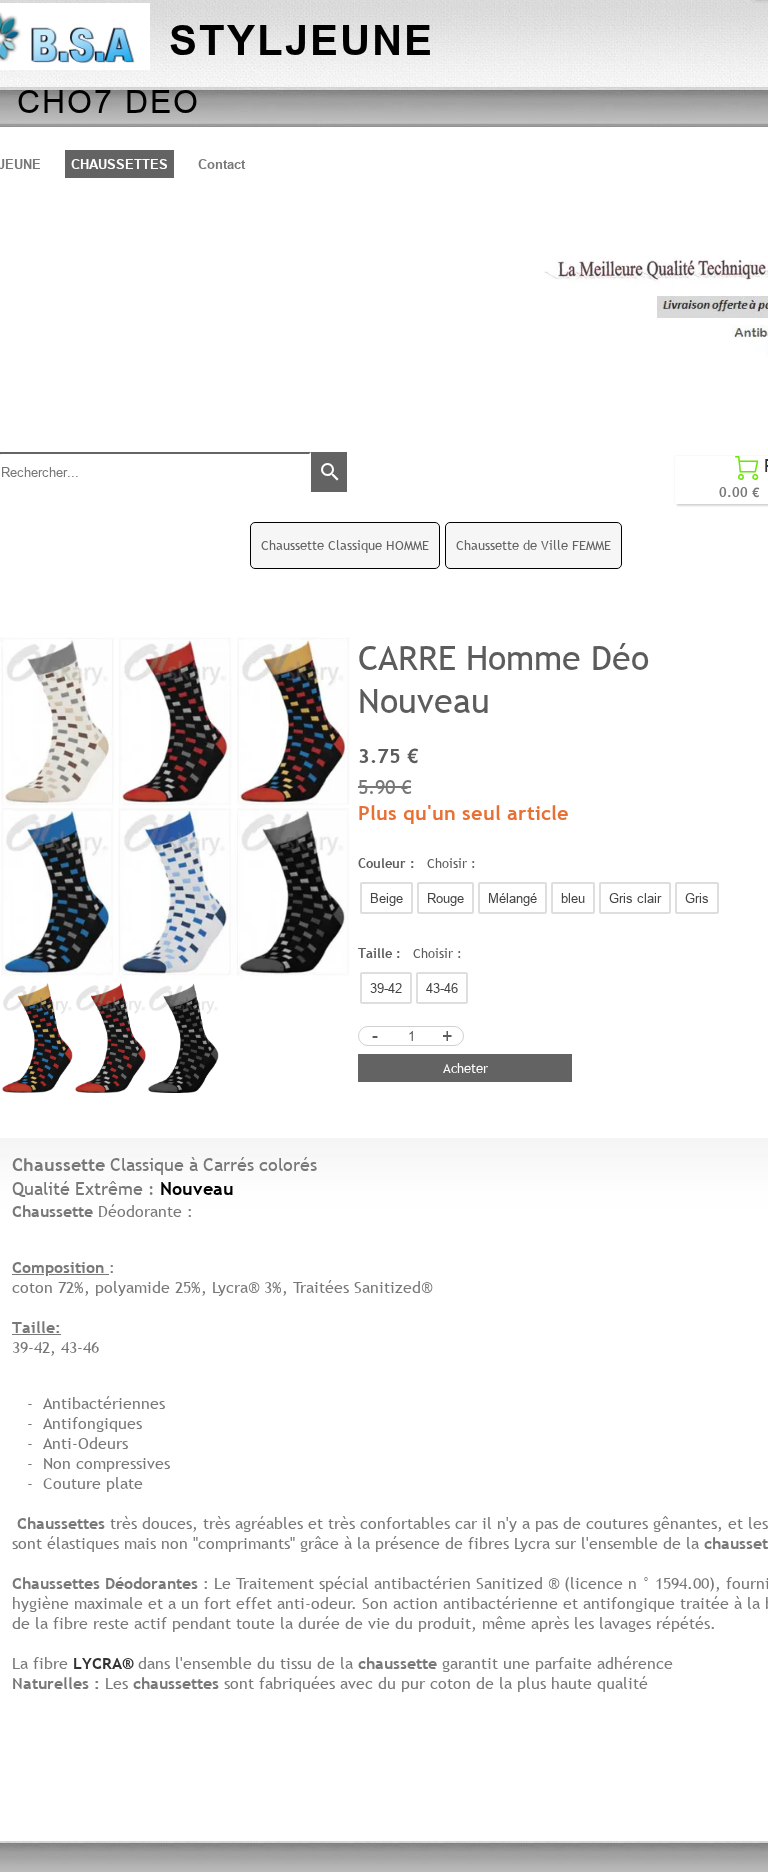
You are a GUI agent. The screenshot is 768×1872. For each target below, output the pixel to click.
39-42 (386, 988)
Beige (386, 898)
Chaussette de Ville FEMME (533, 545)
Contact (221, 164)
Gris (697, 898)
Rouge (445, 898)
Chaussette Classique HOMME (345, 545)
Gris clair (635, 898)
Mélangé (512, 898)
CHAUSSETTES (119, 164)
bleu (573, 898)
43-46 (442, 988)
